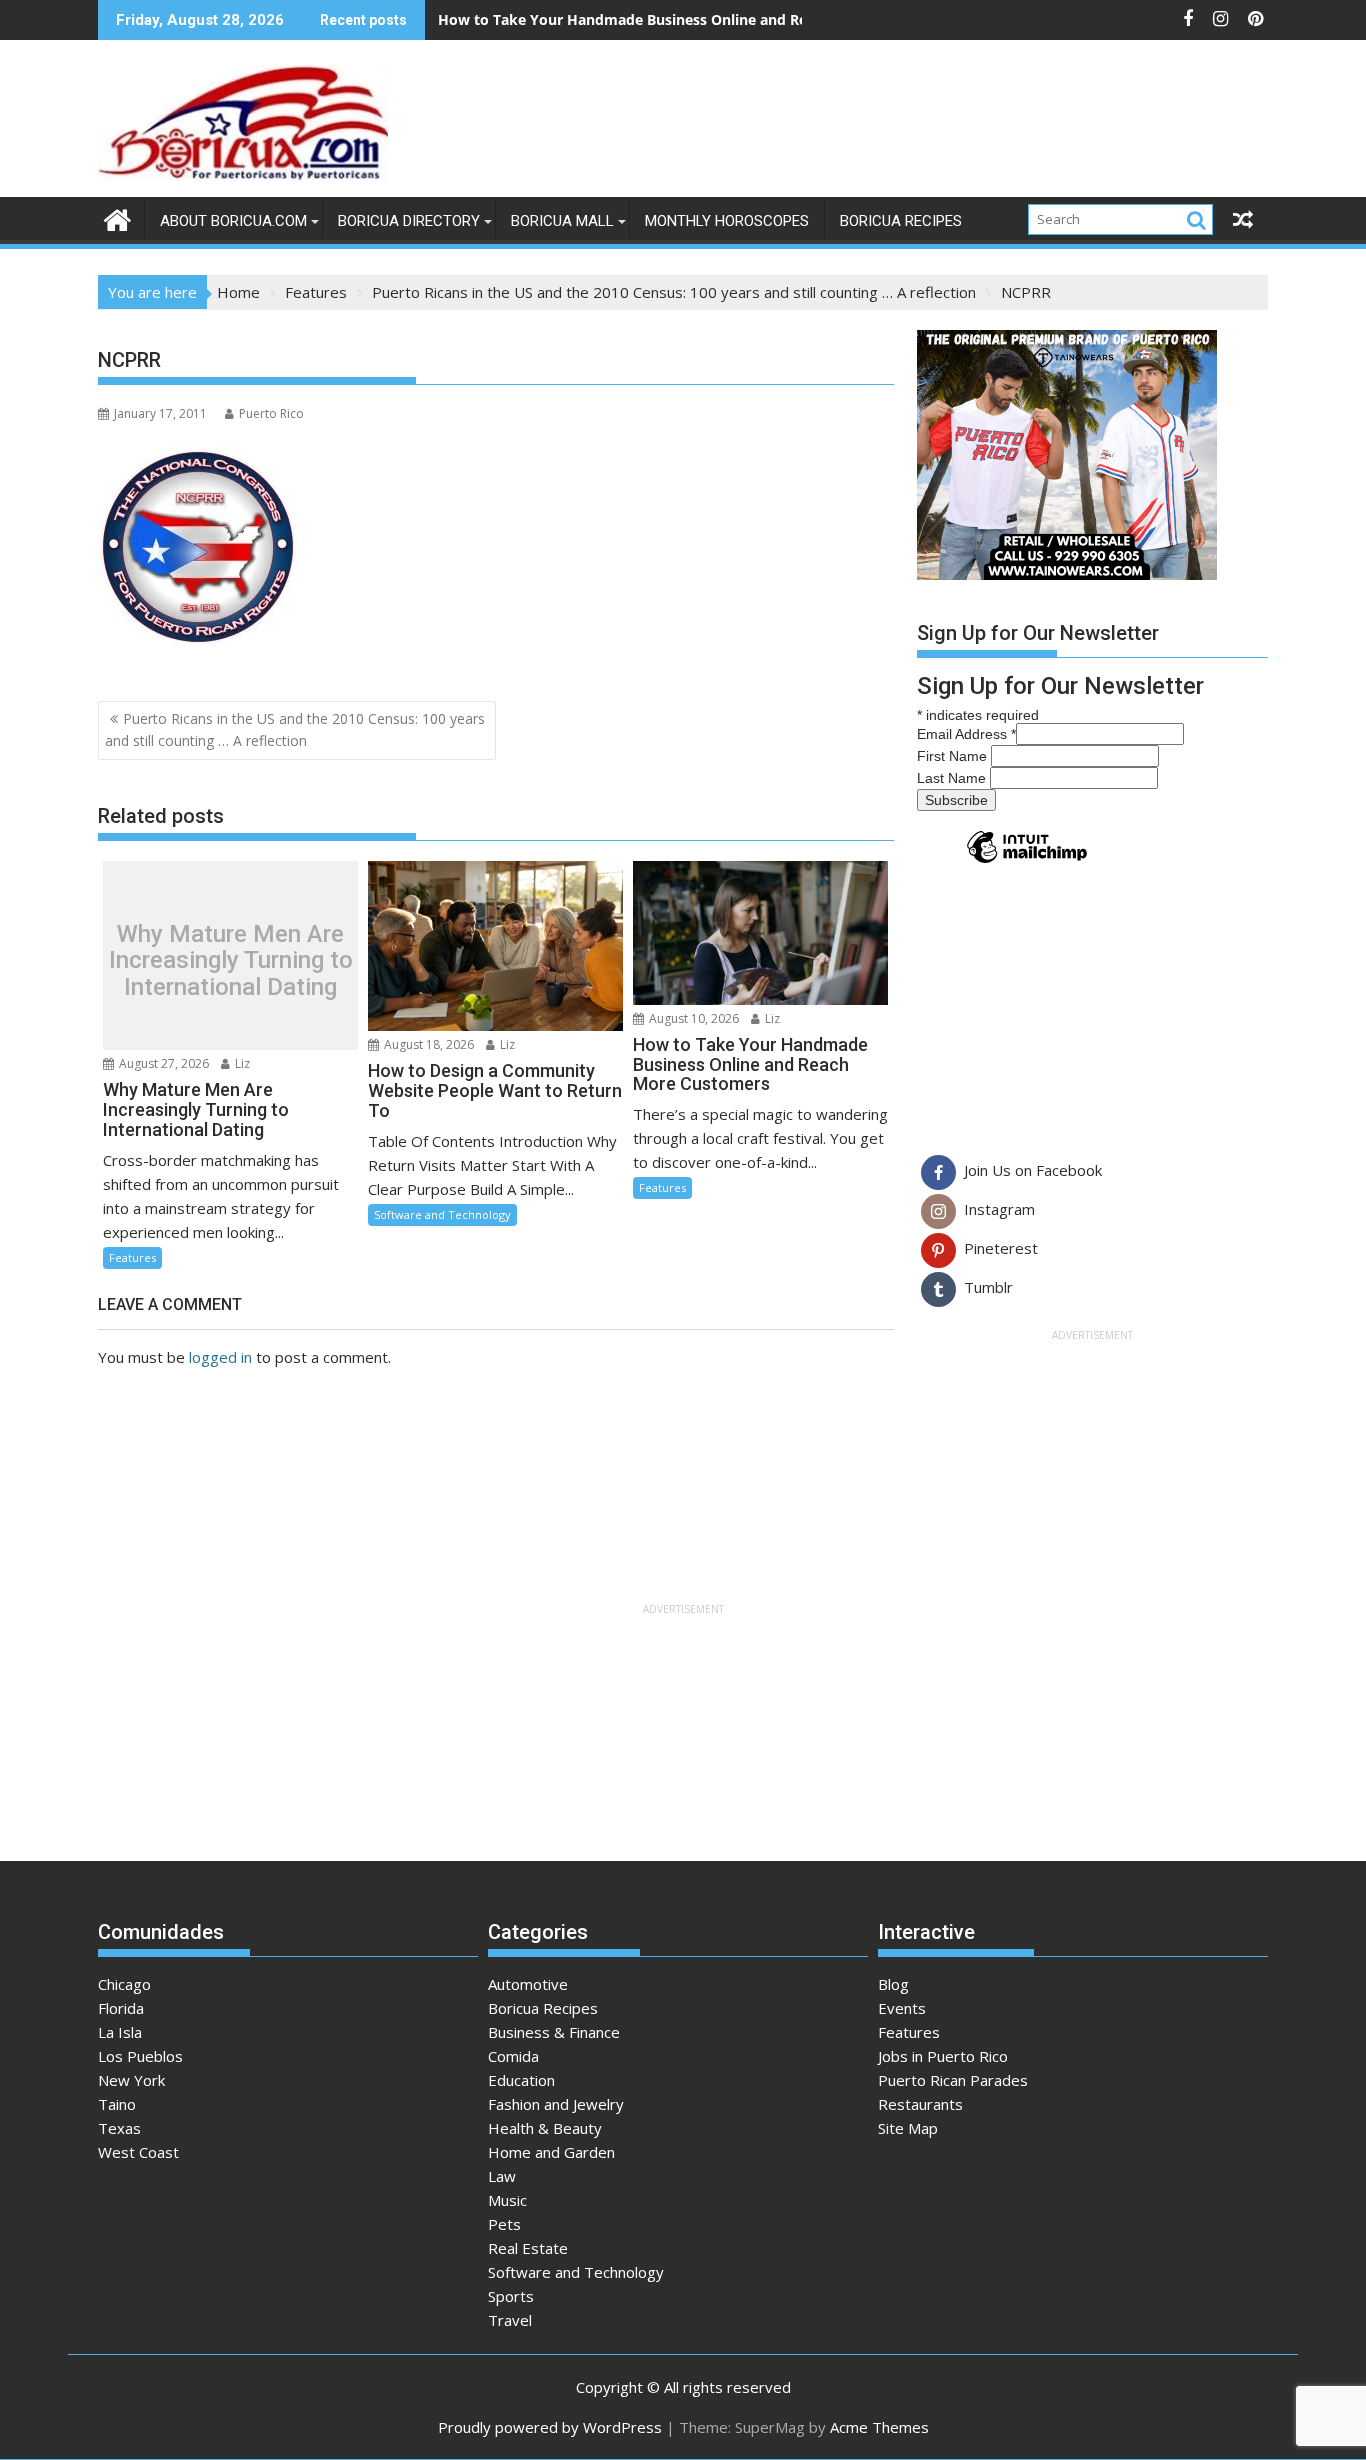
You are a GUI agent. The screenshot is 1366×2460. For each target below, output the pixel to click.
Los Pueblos (140, 2056)
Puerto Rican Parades (953, 2080)
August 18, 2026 (427, 1044)
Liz (241, 1063)
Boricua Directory (409, 221)
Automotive (528, 1984)
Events (902, 2008)
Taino (117, 2104)
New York (131, 2080)
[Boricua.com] (117, 217)
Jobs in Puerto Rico (943, 2056)
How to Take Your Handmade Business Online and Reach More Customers (694, 19)
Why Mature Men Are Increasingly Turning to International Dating (231, 960)
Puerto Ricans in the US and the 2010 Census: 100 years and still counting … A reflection (295, 729)
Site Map (908, 2128)
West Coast (138, 2152)
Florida (121, 2008)
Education (521, 2080)
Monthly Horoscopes (727, 221)
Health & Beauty (545, 2128)
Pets (504, 2224)
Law (502, 2176)
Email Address (966, 734)
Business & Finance (554, 2032)
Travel (510, 2320)
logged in (220, 1357)
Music (507, 2200)
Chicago (124, 1984)
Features (132, 1257)
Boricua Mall (562, 221)
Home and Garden (551, 2152)
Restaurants (920, 2104)
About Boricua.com (233, 221)
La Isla (120, 2032)
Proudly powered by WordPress (550, 2427)
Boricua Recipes (901, 221)
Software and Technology (442, 1214)
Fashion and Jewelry (556, 2104)
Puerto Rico (271, 413)
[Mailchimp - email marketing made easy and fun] (1027, 862)
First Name (954, 756)
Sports (511, 2296)
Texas (119, 2128)
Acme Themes (879, 2427)
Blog (893, 1984)
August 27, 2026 (162, 1063)
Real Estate (528, 2248)
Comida (513, 2056)
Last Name (953, 778)
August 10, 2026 (692, 1018)
